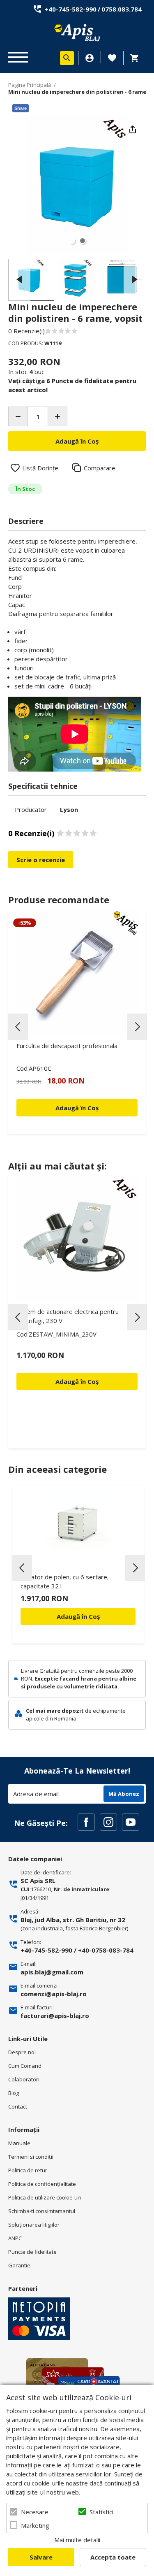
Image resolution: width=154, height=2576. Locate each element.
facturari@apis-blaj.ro (55, 2016)
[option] (77, 185)
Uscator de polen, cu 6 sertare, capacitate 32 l (65, 1581)
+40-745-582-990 (71, 9)
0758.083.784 (122, 9)
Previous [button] (19, 280)
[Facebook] (86, 1822)
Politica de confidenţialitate (42, 2184)
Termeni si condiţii (31, 2157)
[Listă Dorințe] (112, 57)
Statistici (101, 2512)
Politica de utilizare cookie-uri (45, 2197)
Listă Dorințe (40, 468)
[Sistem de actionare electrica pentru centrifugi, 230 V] (77, 1238)
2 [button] (83, 241)
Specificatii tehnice (43, 786)
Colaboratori (24, 2079)
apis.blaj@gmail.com (52, 1972)
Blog (14, 2093)
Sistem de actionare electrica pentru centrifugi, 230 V (68, 1316)
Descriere (26, 521)
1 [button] (72, 241)
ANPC (15, 2238)
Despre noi (22, 2052)
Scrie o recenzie (41, 860)
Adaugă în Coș (78, 1616)
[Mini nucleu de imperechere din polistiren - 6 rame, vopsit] (31, 280)
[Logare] (90, 58)
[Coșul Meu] (137, 58)
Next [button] (135, 280)
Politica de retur (28, 2170)
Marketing (35, 2525)
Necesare (35, 2512)
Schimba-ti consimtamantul (42, 2211)
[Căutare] (67, 58)
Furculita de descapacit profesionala (67, 1046)
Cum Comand (25, 2066)
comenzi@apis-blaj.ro (54, 1994)
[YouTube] (131, 1822)
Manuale (19, 2143)
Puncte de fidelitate (32, 2252)
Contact (18, 2106)
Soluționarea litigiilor (34, 2225)
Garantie (19, 2265)
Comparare (100, 468)
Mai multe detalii (77, 2540)
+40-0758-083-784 (106, 1950)
